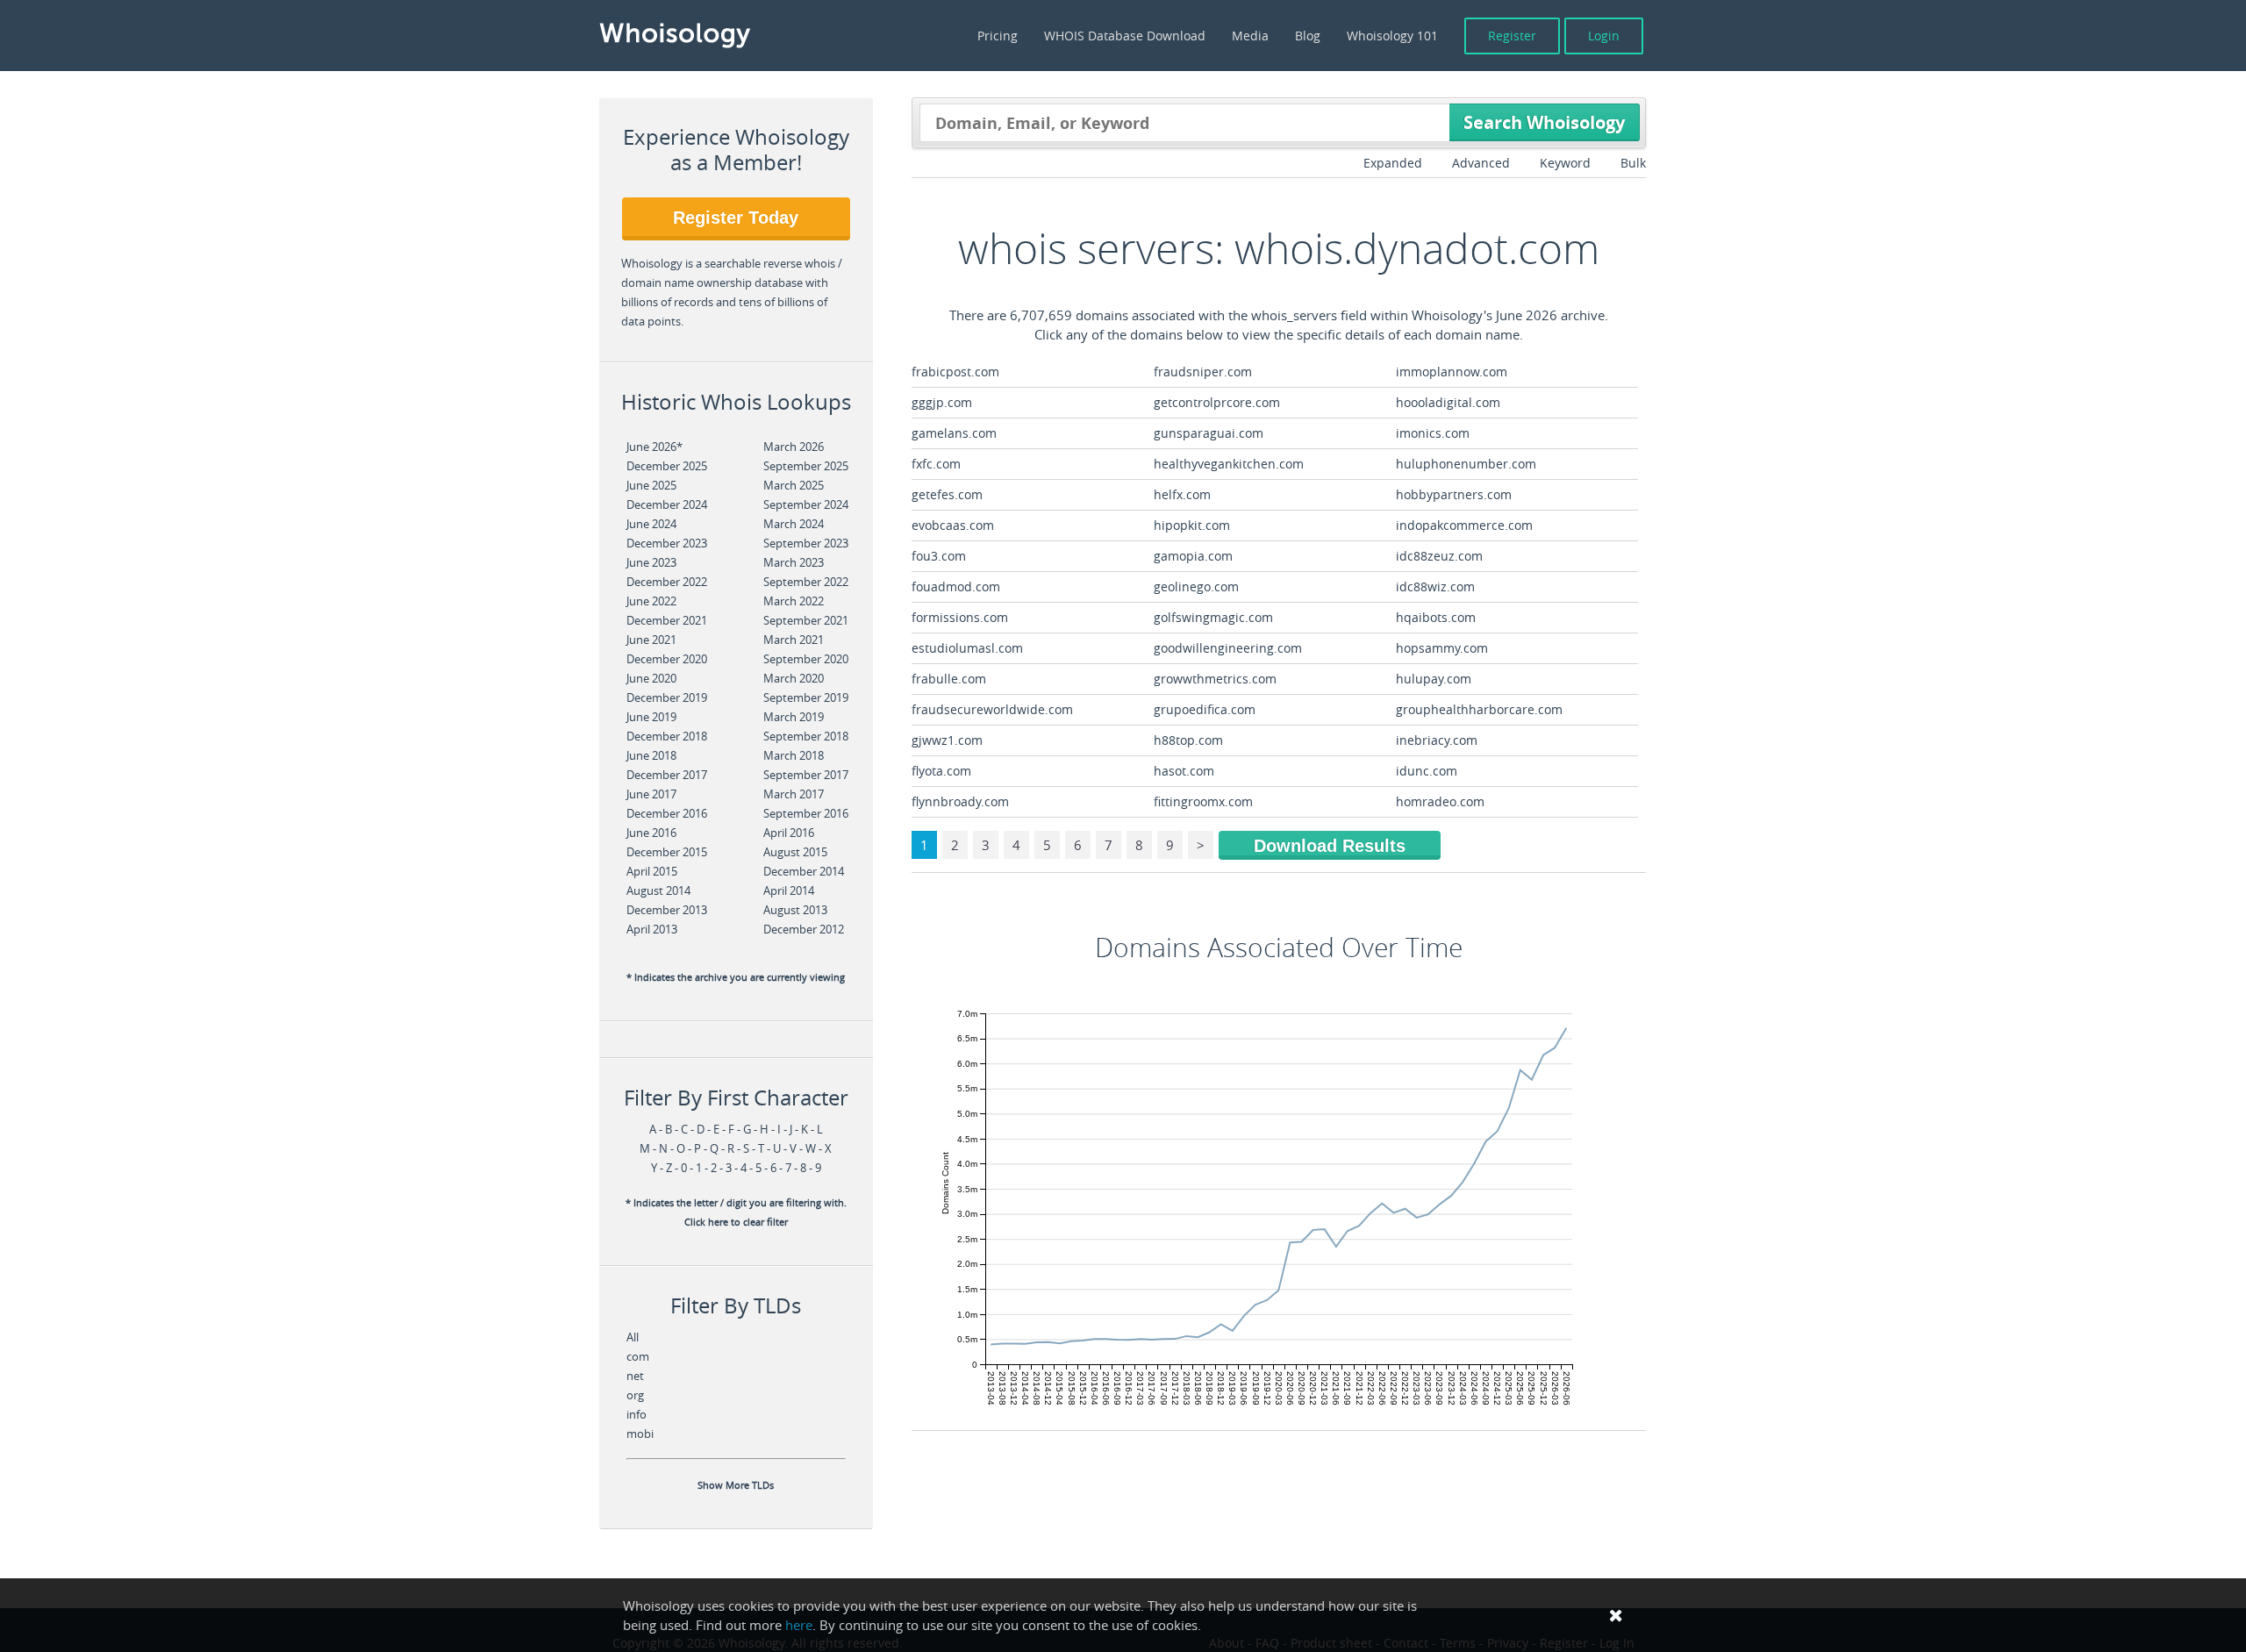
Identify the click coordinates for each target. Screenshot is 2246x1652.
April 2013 (652, 929)
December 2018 (667, 736)
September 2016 (806, 813)
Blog (1308, 36)
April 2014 (789, 890)
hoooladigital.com (1448, 402)
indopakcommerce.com (1464, 525)
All (633, 1337)
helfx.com (1182, 494)
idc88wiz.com (1435, 586)
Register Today (736, 218)
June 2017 (651, 794)
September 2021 (806, 620)
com (638, 1356)
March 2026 (794, 447)
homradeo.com (1440, 801)
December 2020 (667, 659)
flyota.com (941, 771)
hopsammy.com (1442, 648)
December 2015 (667, 852)
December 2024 (667, 504)
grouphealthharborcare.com (1479, 709)
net (635, 1376)
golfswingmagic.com (1213, 617)
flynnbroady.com (960, 801)
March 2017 (794, 794)
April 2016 (789, 833)
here (799, 1625)
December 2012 (804, 929)
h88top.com (1188, 740)
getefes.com (947, 494)
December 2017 (667, 775)
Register (1512, 36)
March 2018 (794, 755)
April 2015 (652, 871)
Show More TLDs (736, 1485)
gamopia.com (1193, 556)
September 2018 (806, 736)
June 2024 (651, 524)
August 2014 (658, 890)
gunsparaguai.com (1209, 433)
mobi (640, 1434)
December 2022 (667, 582)
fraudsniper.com (1203, 372)
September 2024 (806, 504)
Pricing (998, 36)
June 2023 (651, 562)
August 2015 (795, 852)
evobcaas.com (953, 525)
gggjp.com (942, 402)
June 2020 (651, 678)
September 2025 (806, 466)
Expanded (1393, 163)
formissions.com (960, 617)
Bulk (1633, 163)
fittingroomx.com (1203, 801)
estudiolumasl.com (967, 648)
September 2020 (806, 659)
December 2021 (667, 620)
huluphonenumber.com (1466, 464)
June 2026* (654, 447)
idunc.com (1427, 771)
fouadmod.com (956, 586)
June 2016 (651, 833)
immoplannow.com (1452, 372)
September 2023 (806, 543)
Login (1604, 36)
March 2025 (794, 485)
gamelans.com (954, 433)
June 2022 (651, 601)
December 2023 (667, 543)
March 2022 (794, 601)
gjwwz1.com (947, 740)
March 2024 (794, 524)
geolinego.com (1196, 586)
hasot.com (1184, 771)
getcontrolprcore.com (1217, 402)
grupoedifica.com (1205, 709)
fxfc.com (936, 464)
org (635, 1395)
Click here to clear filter (736, 1222)
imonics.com (1433, 433)
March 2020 (794, 678)
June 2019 (651, 717)
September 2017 (806, 775)
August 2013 (795, 910)
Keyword (1565, 163)
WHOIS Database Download (1125, 36)
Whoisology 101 (1392, 36)
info (637, 1414)
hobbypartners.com (1454, 494)
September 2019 (806, 697)
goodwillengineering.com (1228, 648)
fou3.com (939, 556)
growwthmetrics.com (1215, 679)
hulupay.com (1434, 679)
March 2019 (794, 717)
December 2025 (667, 466)
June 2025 (651, 485)
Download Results (1330, 846)
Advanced (1481, 163)
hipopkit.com (1192, 525)
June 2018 (651, 755)
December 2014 (804, 871)
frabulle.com (949, 679)
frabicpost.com (955, 372)
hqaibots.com (1436, 617)
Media (1250, 36)
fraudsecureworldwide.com (992, 709)
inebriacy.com (1437, 740)
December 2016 (667, 813)
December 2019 (667, 697)
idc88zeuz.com (1439, 556)
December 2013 (667, 910)
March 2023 (794, 562)
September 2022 (806, 582)
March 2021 (794, 640)
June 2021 (651, 640)
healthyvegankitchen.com (1229, 464)
